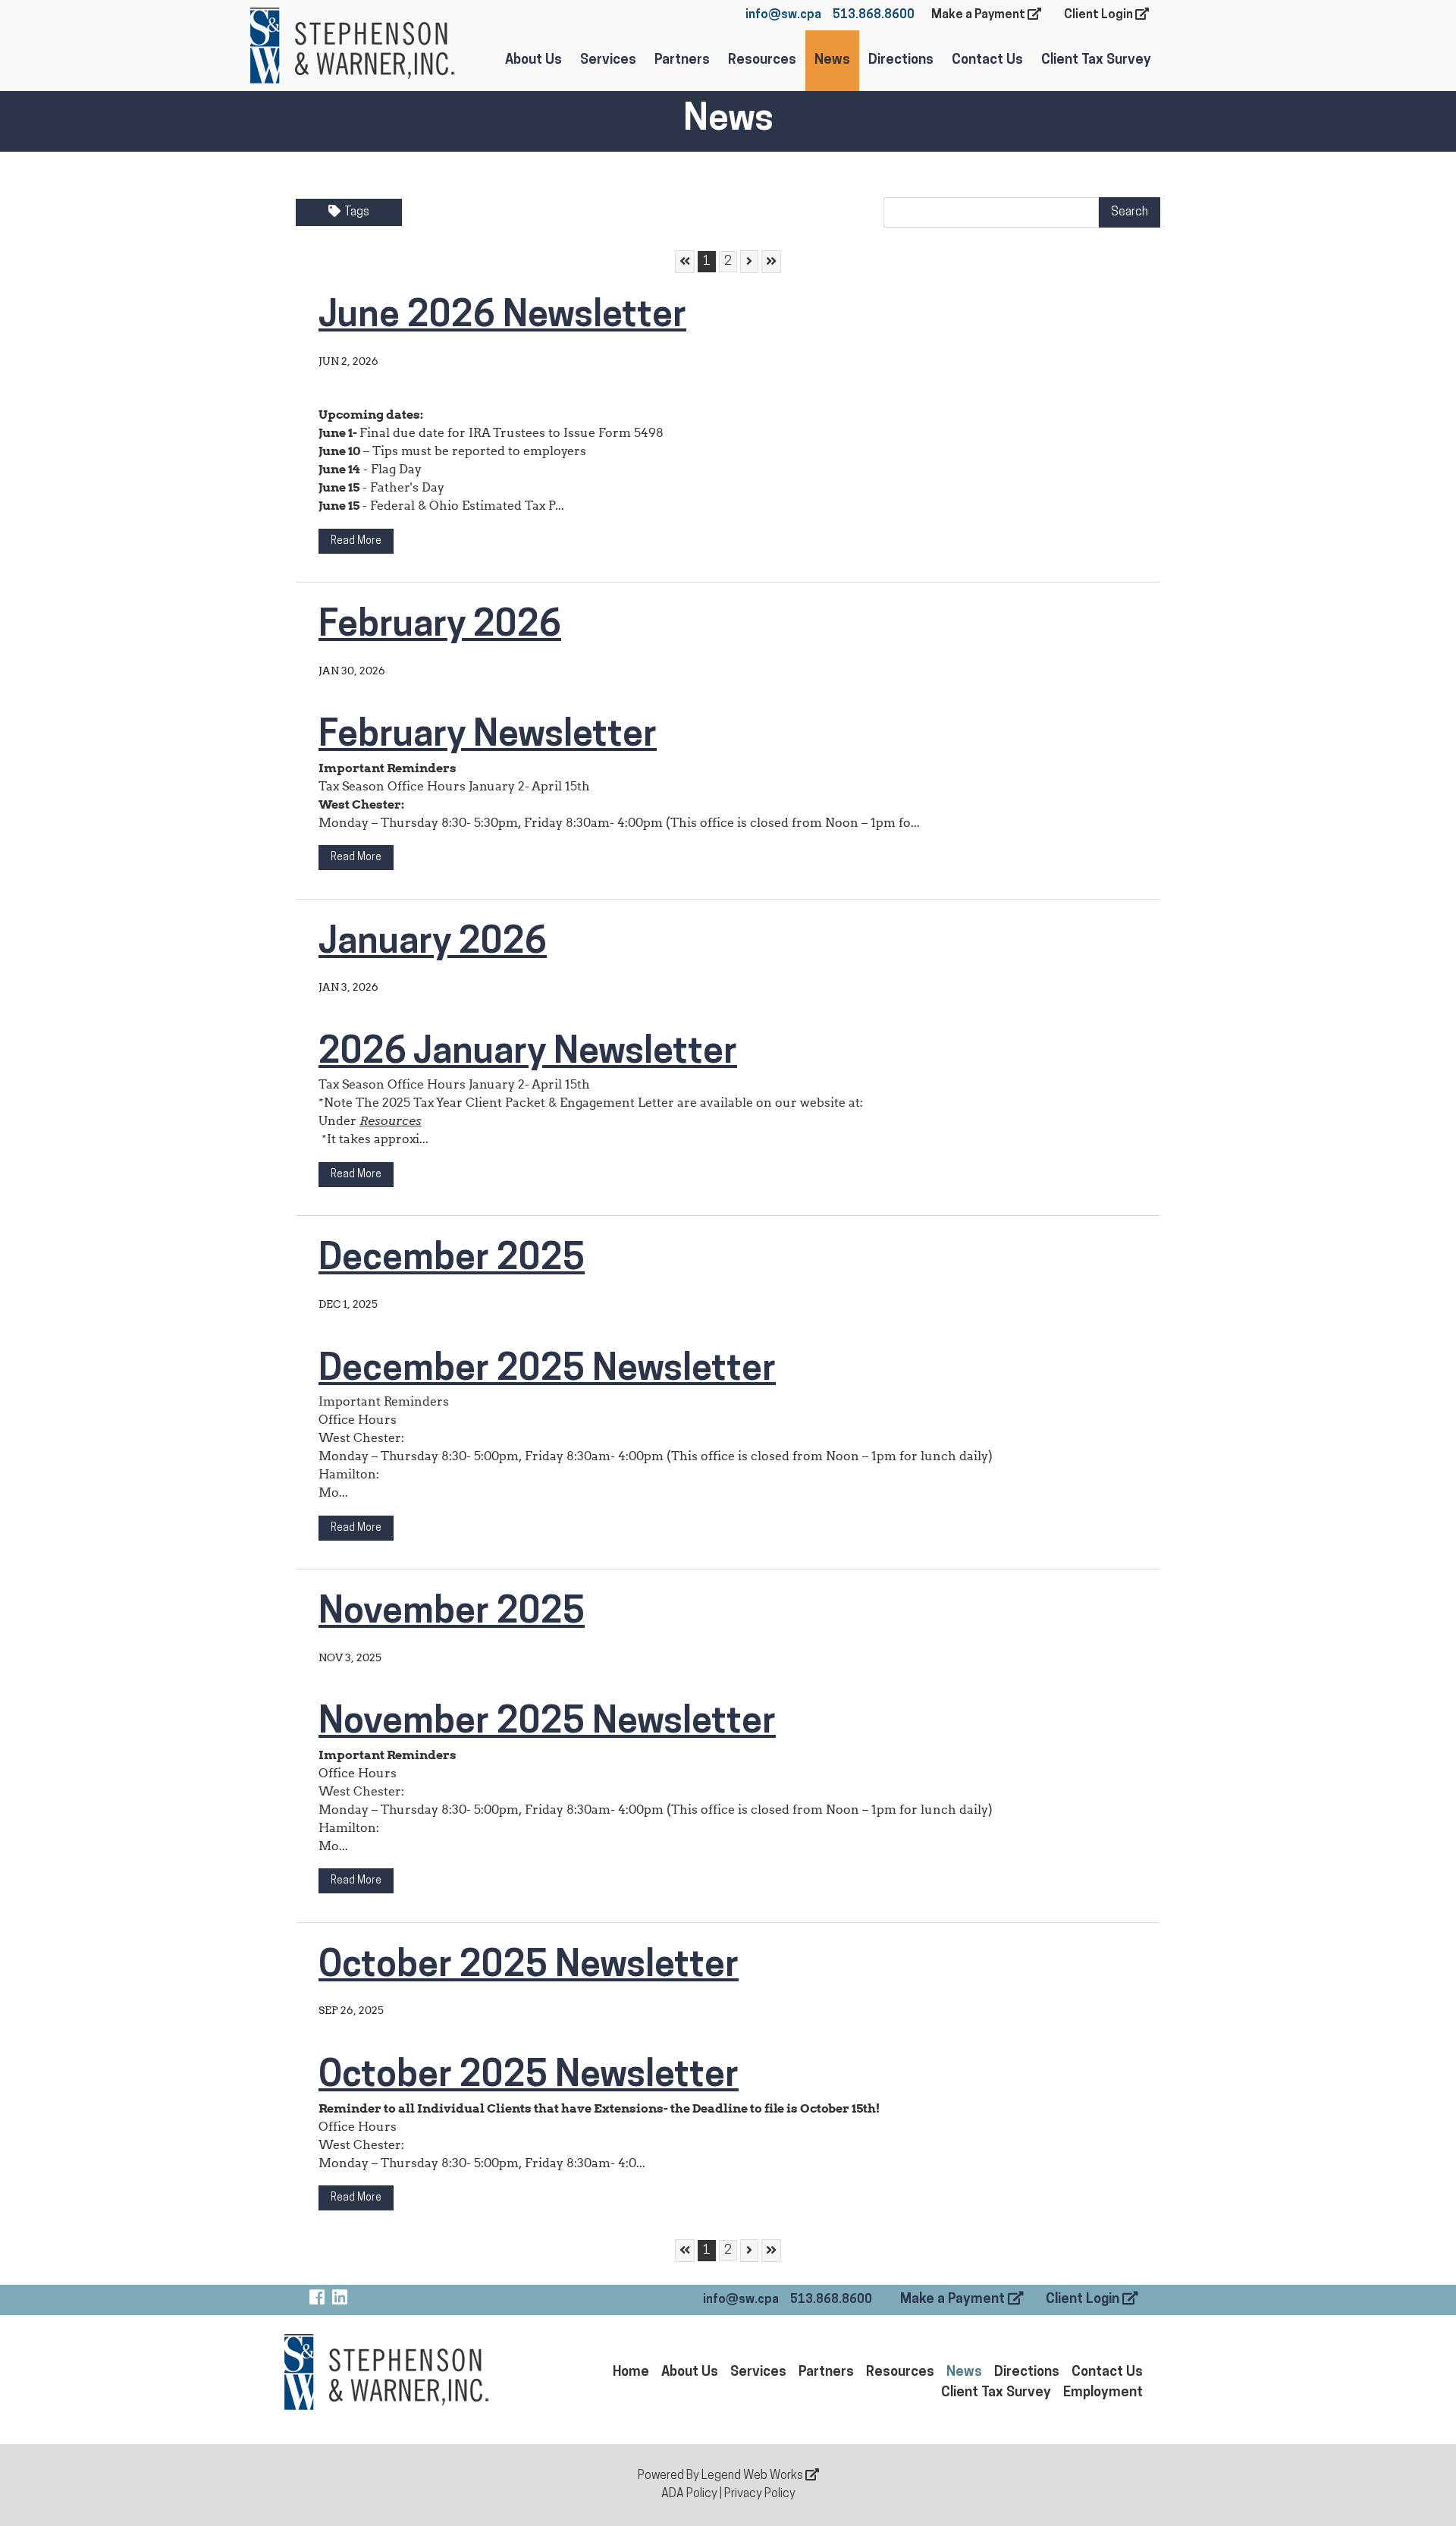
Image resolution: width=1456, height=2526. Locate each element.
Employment (1103, 2393)
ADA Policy (689, 2494)
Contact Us (987, 61)
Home (631, 2373)
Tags (357, 212)
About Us (533, 61)
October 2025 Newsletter (529, 1967)
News (832, 61)
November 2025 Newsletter (547, 1723)
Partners (682, 61)
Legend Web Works (753, 2476)
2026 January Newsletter (528, 1054)
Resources (762, 61)
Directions (901, 61)
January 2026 (433, 944)
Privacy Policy (760, 2494)
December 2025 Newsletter (547, 1371)
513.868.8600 (874, 15)
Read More (356, 541)
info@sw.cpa (783, 15)
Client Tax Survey (1096, 61)
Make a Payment (979, 15)
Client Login (1100, 15)
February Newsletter (488, 737)
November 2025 (452, 1613)
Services (608, 61)
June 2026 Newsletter (502, 317)
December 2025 (452, 1260)
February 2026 (440, 627)
